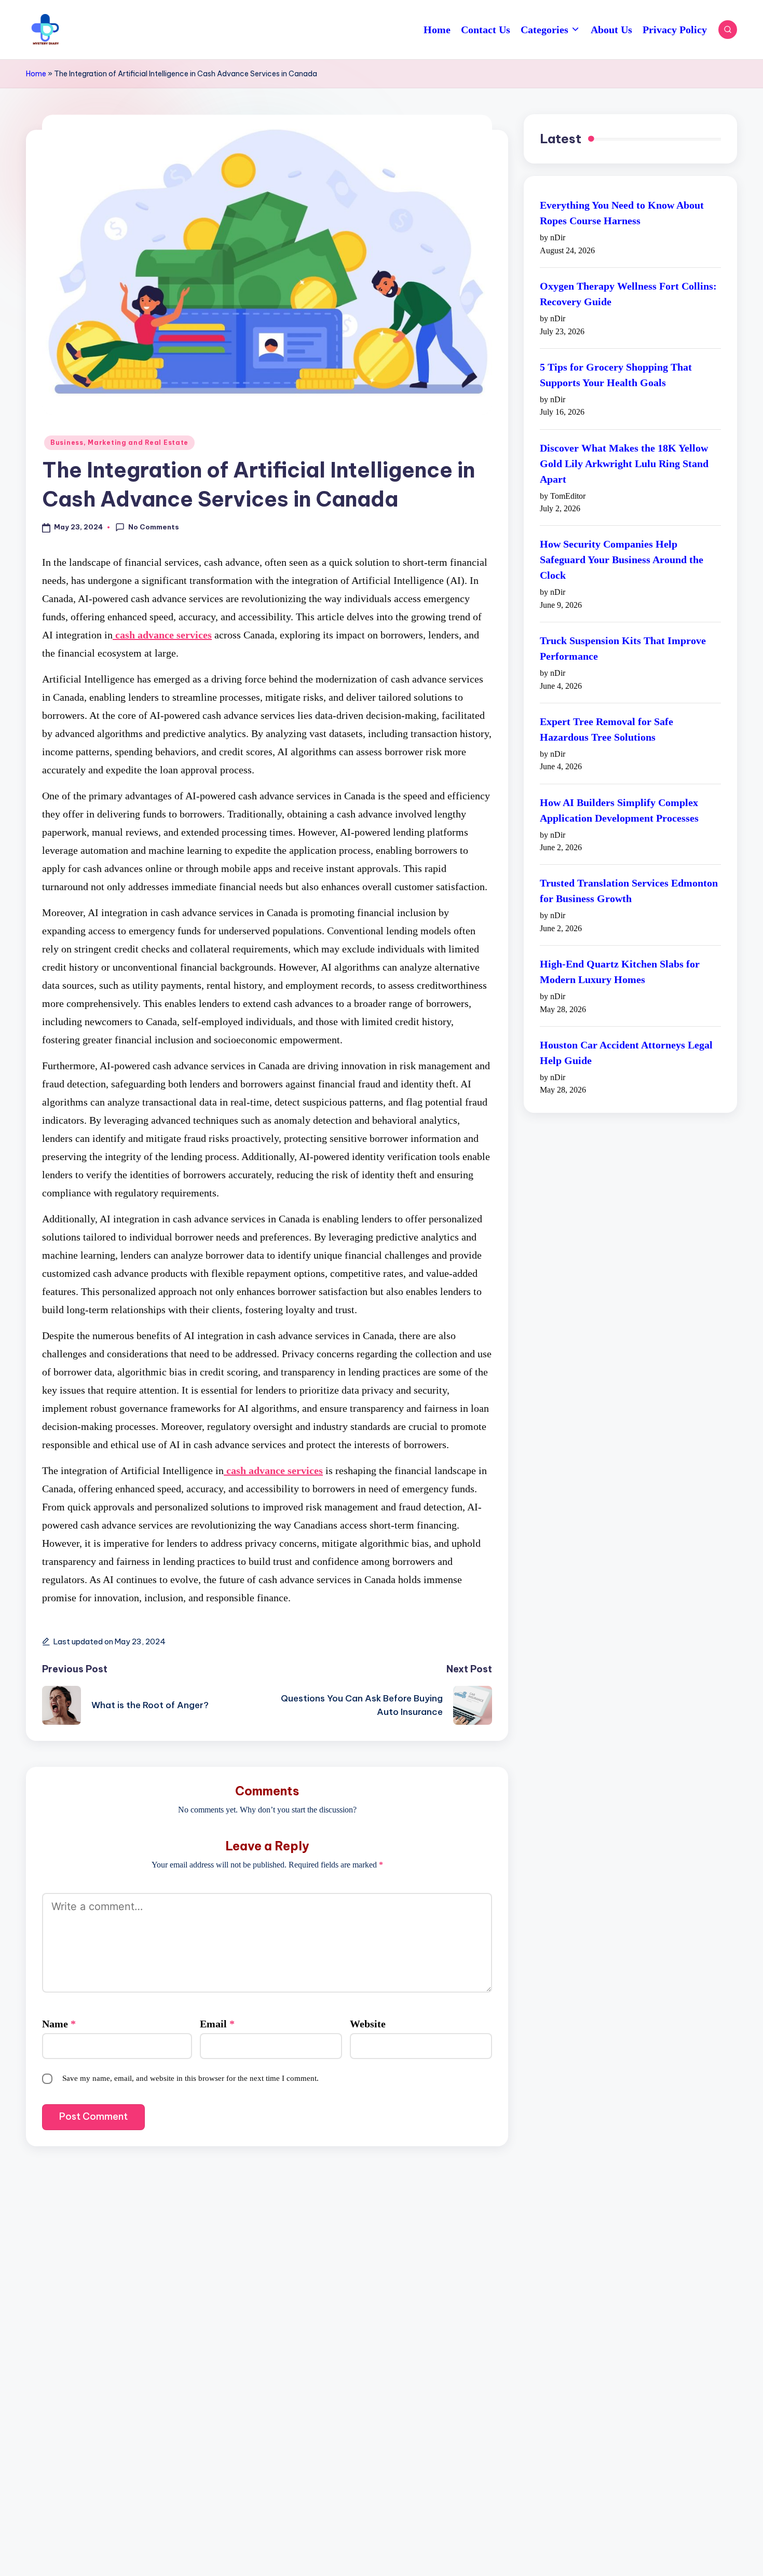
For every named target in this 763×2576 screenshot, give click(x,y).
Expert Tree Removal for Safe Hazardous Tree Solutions (607, 730)
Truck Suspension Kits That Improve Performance (623, 649)
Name (59, 2024)
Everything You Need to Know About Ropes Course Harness (622, 213)
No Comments (154, 527)
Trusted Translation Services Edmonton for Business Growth (629, 891)
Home (36, 74)
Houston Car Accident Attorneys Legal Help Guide (626, 1053)
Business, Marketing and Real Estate (119, 442)
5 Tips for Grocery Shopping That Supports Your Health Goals (616, 375)
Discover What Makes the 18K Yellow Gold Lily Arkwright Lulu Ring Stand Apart (624, 464)
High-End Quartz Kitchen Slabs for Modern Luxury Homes (620, 972)
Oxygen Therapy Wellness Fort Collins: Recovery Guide (628, 294)
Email (217, 2024)
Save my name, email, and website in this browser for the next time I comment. (190, 2078)
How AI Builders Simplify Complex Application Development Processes (619, 810)
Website (368, 2024)
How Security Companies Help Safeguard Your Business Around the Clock (622, 560)
